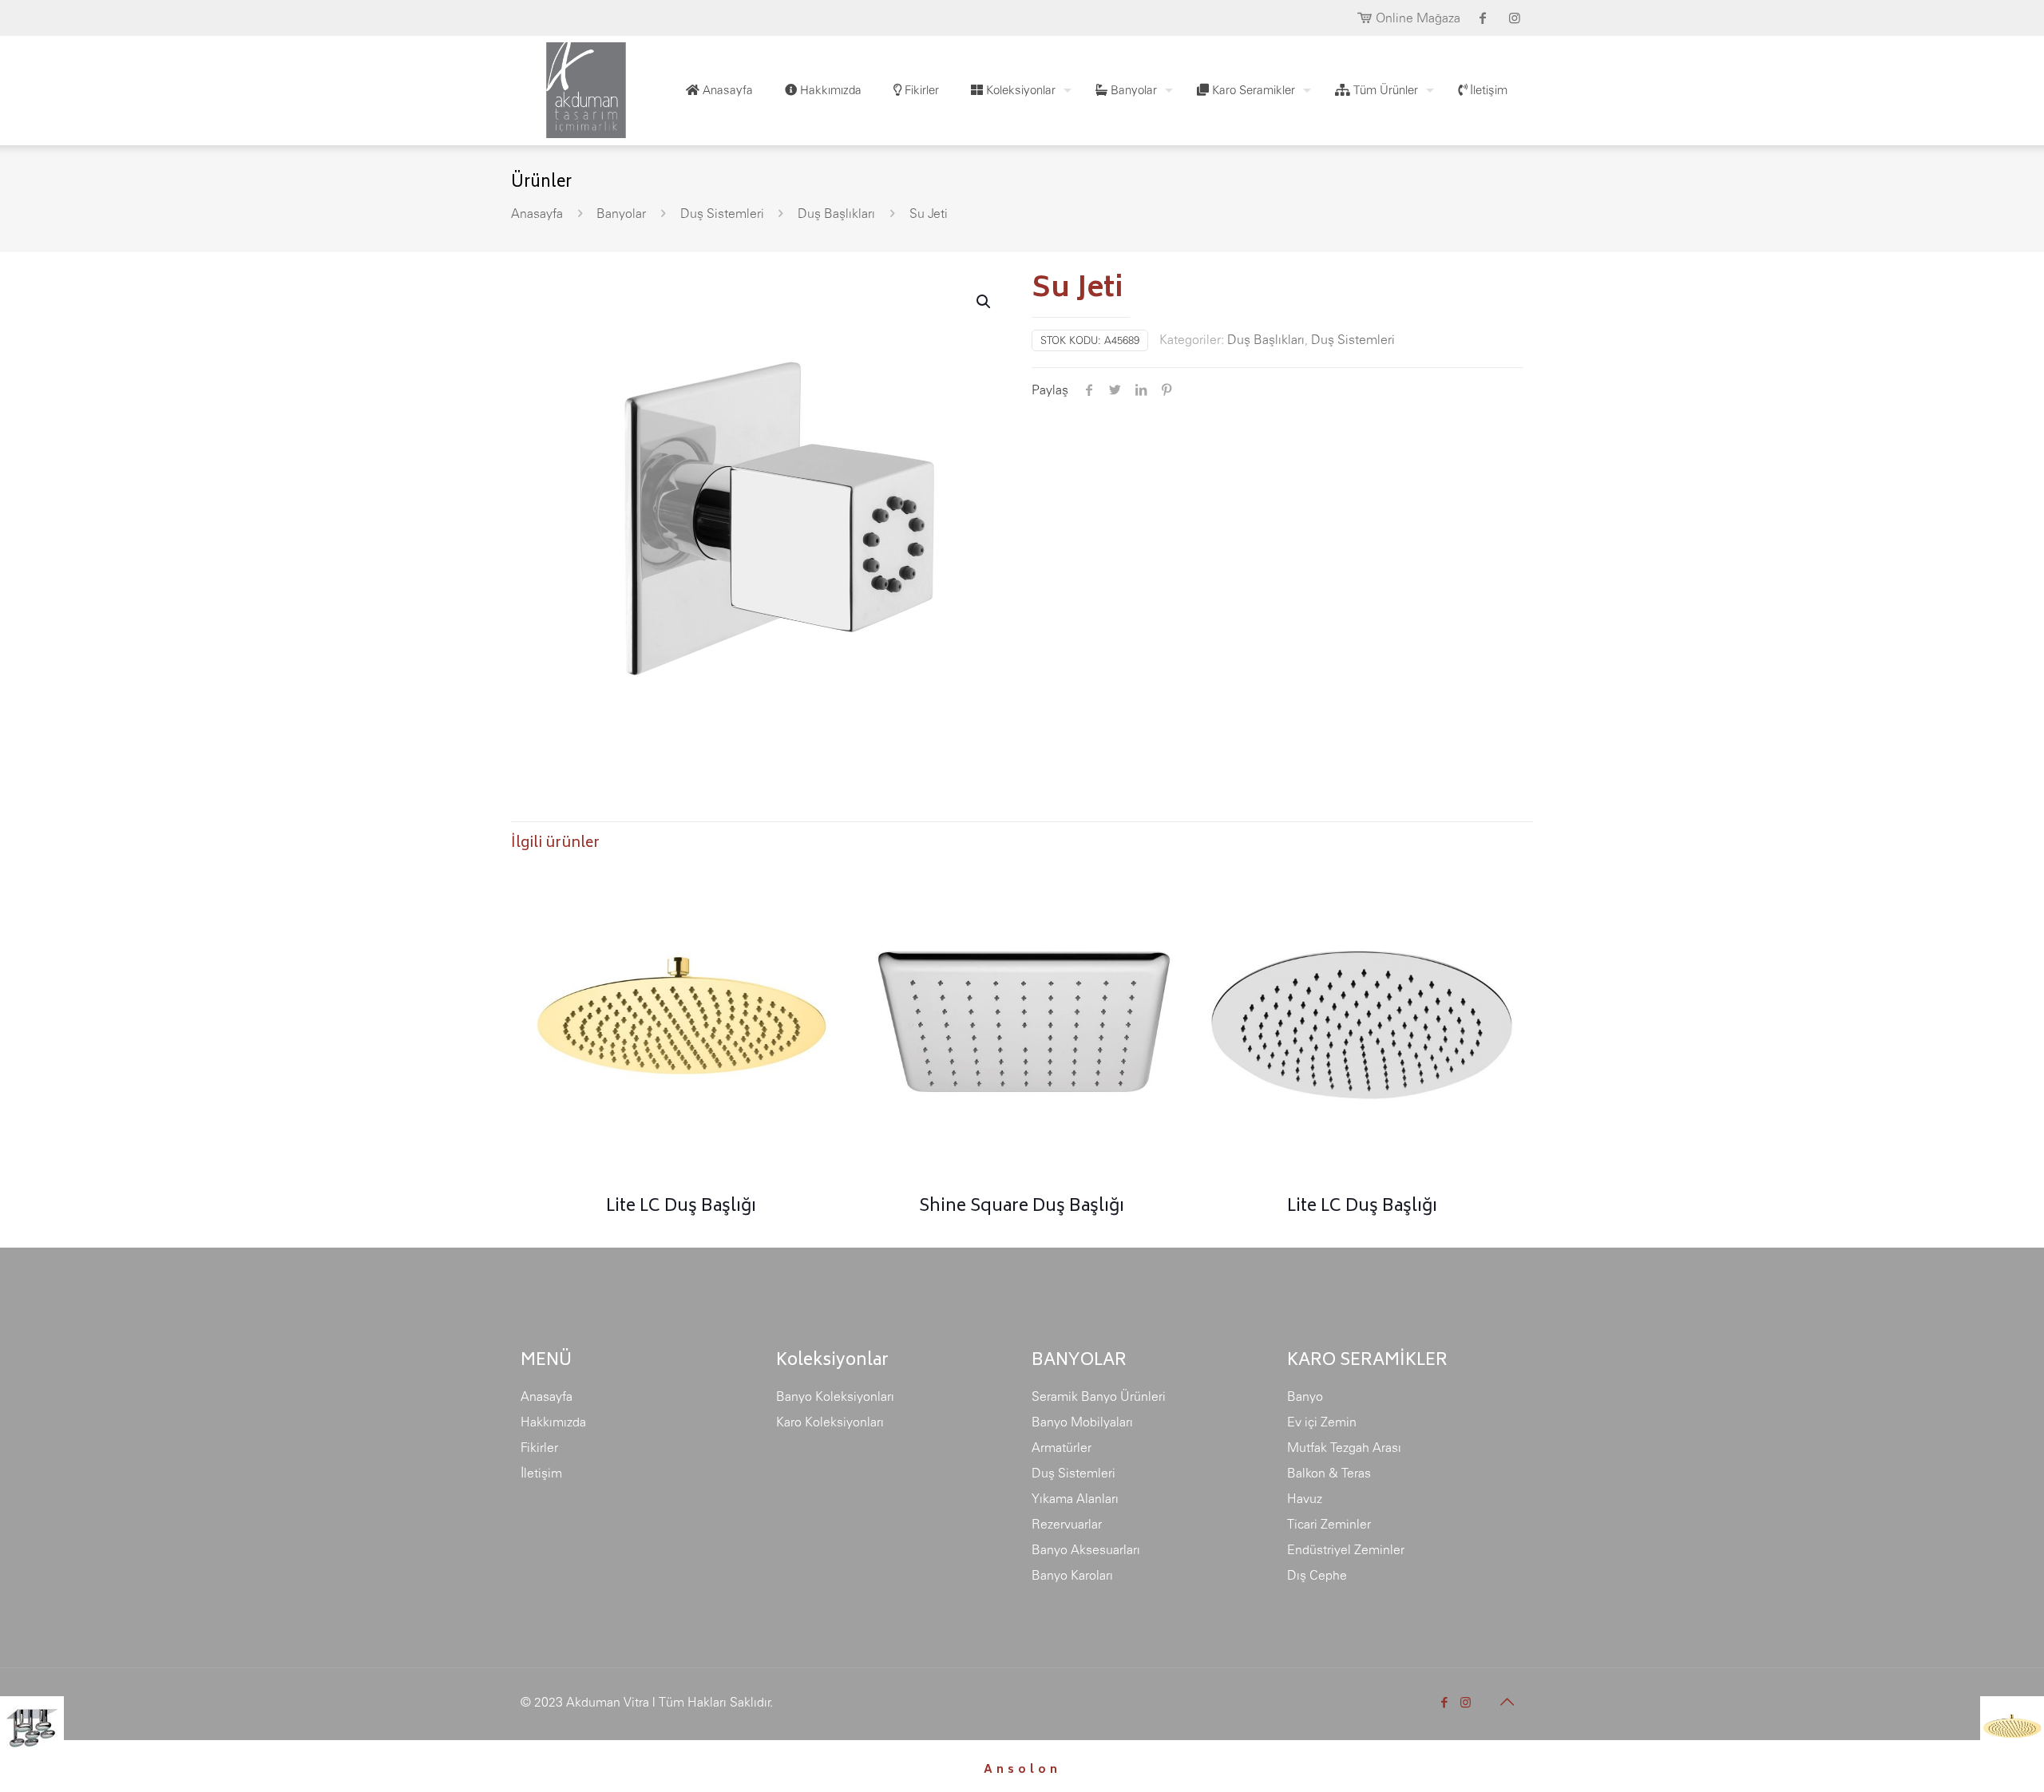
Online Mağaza (1418, 18)
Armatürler (1062, 1447)
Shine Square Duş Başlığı (1022, 1207)
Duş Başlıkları (836, 213)
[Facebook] (1444, 1702)
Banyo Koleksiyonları (835, 1396)
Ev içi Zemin (1322, 1422)
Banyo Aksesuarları (1086, 1549)
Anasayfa (537, 213)
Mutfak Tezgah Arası (1344, 1447)
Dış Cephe (1317, 1575)
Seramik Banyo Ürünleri (1099, 1396)
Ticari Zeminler (1329, 1524)
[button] (984, 302)
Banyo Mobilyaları (1082, 1422)
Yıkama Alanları (1075, 1498)
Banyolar (621, 213)
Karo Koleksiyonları (830, 1422)
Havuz (1305, 1498)
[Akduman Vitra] (573, 86)
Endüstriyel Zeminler (1346, 1549)
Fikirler (539, 1447)
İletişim (541, 1473)
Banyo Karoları (1072, 1575)
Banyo (1305, 1396)
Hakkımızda (553, 1422)
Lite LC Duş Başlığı (681, 1207)
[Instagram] (1466, 1702)
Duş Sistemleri (722, 213)
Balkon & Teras (1329, 1473)
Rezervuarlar (1067, 1524)
